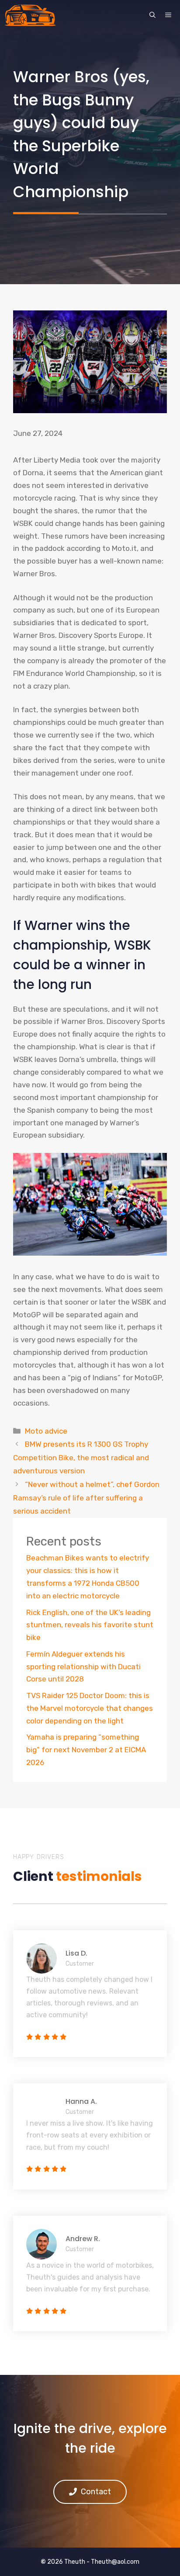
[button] (152, 15)
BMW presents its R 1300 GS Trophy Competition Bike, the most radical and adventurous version (81, 1457)
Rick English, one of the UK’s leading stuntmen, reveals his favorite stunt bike (90, 1625)
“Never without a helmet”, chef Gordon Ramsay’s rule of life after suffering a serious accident (86, 1498)
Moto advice (46, 1431)
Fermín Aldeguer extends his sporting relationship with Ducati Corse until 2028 (83, 1667)
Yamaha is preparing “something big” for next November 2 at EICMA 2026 (86, 1750)
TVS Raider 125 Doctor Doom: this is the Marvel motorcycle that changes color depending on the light (90, 1708)
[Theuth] (30, 15)
